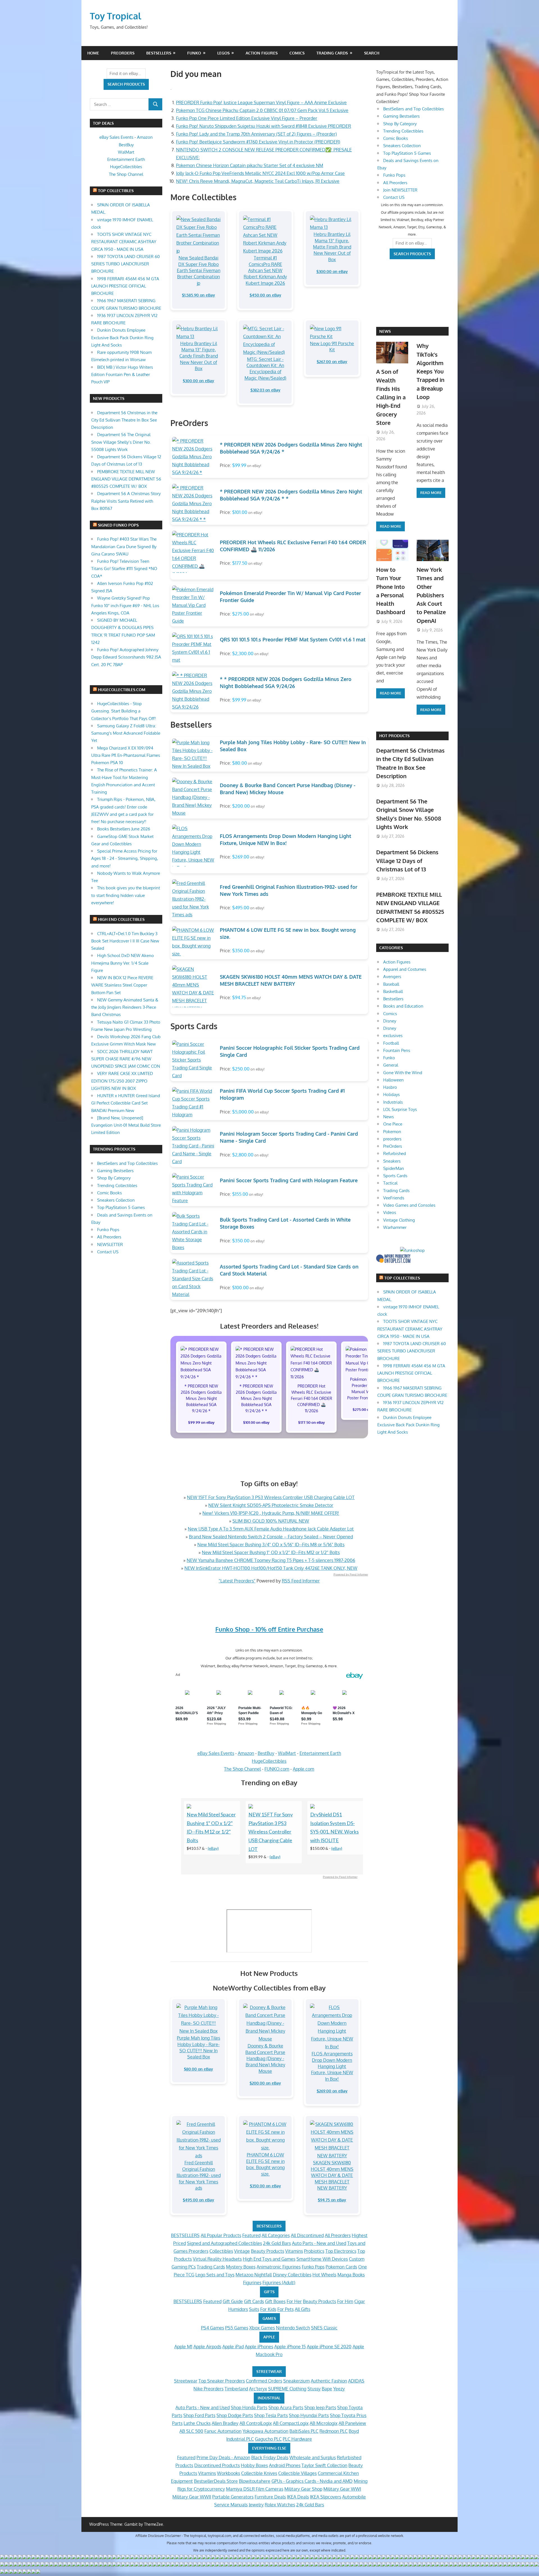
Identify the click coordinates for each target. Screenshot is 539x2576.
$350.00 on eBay (265, 2186)
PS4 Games (213, 2328)
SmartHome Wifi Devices (322, 2259)
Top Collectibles (116, 191)
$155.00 (240, 1194)
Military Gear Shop (303, 2489)
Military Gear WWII (192, 2497)
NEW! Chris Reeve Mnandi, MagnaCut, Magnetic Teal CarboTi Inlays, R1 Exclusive (258, 181)
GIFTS (269, 2292)
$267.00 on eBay (332, 362)
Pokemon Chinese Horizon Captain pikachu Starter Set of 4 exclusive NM (250, 165)
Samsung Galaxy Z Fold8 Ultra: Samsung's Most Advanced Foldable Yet (126, 733)
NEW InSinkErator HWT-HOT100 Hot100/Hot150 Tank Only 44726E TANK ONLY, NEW (271, 1568)
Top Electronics (341, 2251)
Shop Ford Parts (199, 2415)
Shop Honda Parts (249, 2408)
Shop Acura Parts (286, 2408)
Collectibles (221, 2251)
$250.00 (241, 1069)
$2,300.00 (243, 653)
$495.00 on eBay (198, 2200)
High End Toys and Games (269, 2259)
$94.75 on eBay (332, 2200)
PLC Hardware (297, 2439)
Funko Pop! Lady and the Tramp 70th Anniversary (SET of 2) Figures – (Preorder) (256, 134)
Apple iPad (233, 2347)
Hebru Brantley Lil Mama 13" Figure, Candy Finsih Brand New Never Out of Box (199, 356)
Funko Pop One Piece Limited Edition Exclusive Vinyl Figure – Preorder (247, 118)
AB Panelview (352, 2423)
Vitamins (294, 2251)
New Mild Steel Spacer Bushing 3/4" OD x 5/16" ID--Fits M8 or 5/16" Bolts (271, 1545)
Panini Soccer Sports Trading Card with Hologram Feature (289, 1180)
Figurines (252, 2283)
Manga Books (351, 2275)
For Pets (286, 2309)
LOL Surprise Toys (400, 1109)
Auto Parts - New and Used (319, 2243)
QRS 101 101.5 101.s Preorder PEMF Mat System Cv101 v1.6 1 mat (293, 639)
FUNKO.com (277, 1769)
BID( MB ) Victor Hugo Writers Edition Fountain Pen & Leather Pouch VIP (122, 375)
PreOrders (123, 53)
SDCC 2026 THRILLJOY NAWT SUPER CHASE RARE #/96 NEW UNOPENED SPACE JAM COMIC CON (126, 1059)
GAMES (269, 2318)
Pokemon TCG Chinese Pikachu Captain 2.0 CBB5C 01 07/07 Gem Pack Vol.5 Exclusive (262, 110)
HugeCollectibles (269, 1761)
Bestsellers (159, 53)
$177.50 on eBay (311, 1422)
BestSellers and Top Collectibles (127, 1163)
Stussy (314, 2389)
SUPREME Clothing (287, 2389)
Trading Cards (332, 53)
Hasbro (390, 1087)
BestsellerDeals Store (216, 2481)
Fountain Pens (397, 1050)
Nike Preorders (208, 2389)
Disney (390, 1021)
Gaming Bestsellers (115, 1171)
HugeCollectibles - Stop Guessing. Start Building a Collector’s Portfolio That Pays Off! (124, 711)
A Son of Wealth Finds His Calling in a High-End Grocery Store (391, 397)
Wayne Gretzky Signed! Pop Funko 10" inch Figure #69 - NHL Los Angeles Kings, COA (125, 605)
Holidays (391, 1095)
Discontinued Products (217, 2465)
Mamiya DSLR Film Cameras (255, 2489)
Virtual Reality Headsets (217, 2259)
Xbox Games (262, 2328)
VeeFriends (394, 1198)
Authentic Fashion (329, 2381)
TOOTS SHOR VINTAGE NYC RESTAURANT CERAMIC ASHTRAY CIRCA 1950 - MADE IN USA (124, 242)
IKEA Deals (298, 2497)
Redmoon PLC (334, 2431)
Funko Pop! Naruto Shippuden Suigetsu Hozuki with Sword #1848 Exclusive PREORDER (263, 126)
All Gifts (302, 2309)
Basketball (393, 991)
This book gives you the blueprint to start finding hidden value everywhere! (126, 895)
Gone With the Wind (403, 1073)
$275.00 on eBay (366, 1409)
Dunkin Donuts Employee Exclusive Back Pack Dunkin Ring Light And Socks (122, 338)
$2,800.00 (243, 1155)
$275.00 (241, 614)
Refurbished (395, 1153)
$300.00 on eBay (332, 271)
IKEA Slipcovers (326, 2497)
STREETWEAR (269, 2371)
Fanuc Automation (223, 2431)
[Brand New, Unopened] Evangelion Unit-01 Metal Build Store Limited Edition (126, 1125)
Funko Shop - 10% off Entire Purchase (269, 1629)
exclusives (393, 1036)
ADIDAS (356, 2381)
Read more (390, 526)
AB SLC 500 (191, 2431)
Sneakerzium (296, 2381)
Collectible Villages (297, 2473)
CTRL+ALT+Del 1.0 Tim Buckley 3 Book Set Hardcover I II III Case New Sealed (125, 941)
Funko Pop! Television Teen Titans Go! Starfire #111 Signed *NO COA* (124, 569)
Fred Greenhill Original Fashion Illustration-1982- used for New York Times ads (199, 2175)
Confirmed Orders (264, 2381)
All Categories (276, 2235)
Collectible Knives (259, 2473)
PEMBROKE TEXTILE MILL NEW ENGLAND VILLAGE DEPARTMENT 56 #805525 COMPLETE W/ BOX (126, 479)
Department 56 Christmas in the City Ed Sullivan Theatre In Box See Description (124, 420)
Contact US (108, 1252)
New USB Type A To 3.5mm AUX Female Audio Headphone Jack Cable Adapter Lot (271, 1529)
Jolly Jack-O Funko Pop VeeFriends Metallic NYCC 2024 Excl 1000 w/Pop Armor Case (260, 173)
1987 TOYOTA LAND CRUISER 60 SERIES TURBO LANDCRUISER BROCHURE (125, 264)
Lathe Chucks (197, 2423)
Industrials (393, 1102)
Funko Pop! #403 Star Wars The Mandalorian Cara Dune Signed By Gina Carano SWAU (124, 546)
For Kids (268, 2309)
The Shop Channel (242, 1769)
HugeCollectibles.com (122, 690)
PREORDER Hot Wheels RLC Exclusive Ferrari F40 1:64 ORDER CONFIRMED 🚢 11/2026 (311, 1398)
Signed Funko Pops (118, 525)
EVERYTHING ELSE (269, 2448)
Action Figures (262, 53)
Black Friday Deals (270, 2457)
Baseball (391, 984)
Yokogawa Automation (265, 2431)
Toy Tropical (116, 16)
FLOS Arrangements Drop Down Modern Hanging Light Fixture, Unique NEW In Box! (332, 2066)
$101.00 (240, 512)
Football (391, 1043)
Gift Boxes (275, 2301)
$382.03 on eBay (265, 390)
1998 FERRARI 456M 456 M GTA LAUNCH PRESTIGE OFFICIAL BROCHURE (125, 286)
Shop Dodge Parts (235, 2415)
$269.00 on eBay (332, 2091)
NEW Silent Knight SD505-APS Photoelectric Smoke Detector (271, 1505)
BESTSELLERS (269, 2226)
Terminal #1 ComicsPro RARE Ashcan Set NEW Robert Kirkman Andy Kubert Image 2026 (265, 270)
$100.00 (240, 1288)
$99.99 (239, 465)
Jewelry (256, 2505)
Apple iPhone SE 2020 (329, 2347)
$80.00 (240, 763)
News (385, 331)
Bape (327, 2389)
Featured (251, 2235)
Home (93, 53)
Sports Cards (395, 1176)
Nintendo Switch (293, 2328)
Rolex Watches (280, 2505)
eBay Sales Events (216, 1753)
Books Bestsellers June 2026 (124, 829)
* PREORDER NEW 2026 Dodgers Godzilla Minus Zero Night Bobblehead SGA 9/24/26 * (201, 1398)
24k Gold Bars (277, 2243)
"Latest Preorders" (237, 1581)
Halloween (393, 1080)
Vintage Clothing (399, 1220)
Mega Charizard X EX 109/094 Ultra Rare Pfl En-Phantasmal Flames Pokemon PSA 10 (126, 755)
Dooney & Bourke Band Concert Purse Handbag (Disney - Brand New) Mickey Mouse (265, 2058)
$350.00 (241, 951)
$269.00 (241, 857)
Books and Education (403, 1006)
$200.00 (241, 806)
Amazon (246, 1753)
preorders (392, 1139)
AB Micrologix (324, 2423)
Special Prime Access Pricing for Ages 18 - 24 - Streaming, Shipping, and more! (125, 858)
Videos (390, 1212)
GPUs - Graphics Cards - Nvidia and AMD (312, 2481)
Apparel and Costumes (405, 969)
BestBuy (266, 1753)
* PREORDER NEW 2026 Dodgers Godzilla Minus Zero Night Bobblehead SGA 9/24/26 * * (256, 1398)
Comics (297, 53)
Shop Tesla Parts (271, 2415)
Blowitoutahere (255, 2481)
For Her (294, 2301)
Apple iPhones (259, 2347)
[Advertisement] (341, 23)
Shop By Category (114, 1178)
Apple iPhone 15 (290, 2347)
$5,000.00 (243, 1112)
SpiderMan (394, 1168)
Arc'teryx (258, 2389)
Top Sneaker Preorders (222, 2381)
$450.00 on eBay (265, 295)
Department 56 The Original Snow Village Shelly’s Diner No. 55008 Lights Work (121, 442)
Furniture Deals (270, 2497)
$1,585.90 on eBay (198, 295)
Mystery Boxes (241, 2267)
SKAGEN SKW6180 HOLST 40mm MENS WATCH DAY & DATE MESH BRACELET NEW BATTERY (332, 2175)
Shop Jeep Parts (320, 2408)
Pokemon (392, 1132)
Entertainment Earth (320, 1753)
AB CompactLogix (291, 2423)
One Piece (393, 1124)
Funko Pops (313, 2267)
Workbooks (229, 2473)
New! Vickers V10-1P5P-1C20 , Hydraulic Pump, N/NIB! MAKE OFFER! (271, 1513)
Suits (254, 2309)
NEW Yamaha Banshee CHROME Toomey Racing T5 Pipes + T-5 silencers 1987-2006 (271, 1560)
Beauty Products (268, 2251)
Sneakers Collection (116, 1200)
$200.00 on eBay (265, 2083)
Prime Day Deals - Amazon (223, 2457)
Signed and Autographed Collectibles (224, 2243)
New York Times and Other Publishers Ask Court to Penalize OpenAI (431, 595)
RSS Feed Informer (301, 1581)
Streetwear (186, 2381)
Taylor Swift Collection (324, 2465)
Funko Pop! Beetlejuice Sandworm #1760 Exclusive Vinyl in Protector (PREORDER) (258, 142)
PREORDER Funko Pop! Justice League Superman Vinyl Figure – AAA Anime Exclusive (261, 103)
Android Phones (285, 2465)
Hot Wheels (324, 2275)
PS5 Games (237, 2328)
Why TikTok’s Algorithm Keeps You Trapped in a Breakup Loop (430, 371)
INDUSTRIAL (269, 2398)
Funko (194, 53)
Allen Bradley (225, 2423)
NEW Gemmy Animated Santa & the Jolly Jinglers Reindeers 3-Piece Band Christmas (125, 1007)
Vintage (242, 2251)
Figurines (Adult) (279, 2283)
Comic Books (109, 1193)
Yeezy (339, 2389)
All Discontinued (307, 2235)
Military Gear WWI (342, 2489)
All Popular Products (221, 2235)
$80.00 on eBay (198, 2069)
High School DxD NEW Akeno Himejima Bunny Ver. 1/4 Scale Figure (123, 963)
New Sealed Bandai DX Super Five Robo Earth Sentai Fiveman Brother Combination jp (199, 270)
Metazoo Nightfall (254, 2275)
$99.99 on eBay (201, 1422)
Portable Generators (233, 2497)
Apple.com (303, 1769)
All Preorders (338, 2235)
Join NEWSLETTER (400, 190)
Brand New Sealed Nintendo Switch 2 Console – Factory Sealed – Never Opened (271, 1537)
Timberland (236, 2389)
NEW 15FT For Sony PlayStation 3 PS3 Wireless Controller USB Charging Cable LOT (271, 1497)
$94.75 (239, 997)
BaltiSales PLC (304, 2431)
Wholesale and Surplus (313, 2457)
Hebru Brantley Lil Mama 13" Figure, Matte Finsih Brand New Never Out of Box (332, 247)
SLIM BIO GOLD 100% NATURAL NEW (271, 1521)
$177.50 (240, 563)
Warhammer (395, 1227)
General (391, 1065)
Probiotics (314, 2251)
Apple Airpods (207, 2347)
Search (372, 53)
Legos (223, 53)
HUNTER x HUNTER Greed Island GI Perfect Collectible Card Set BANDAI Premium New (126, 1103)
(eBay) (213, 1848)
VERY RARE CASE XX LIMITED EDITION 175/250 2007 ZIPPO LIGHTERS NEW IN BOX (122, 1081)
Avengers (392, 977)
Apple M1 (183, 2347)
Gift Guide (233, 2301)
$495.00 (241, 908)
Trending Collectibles (117, 1185)
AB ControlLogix (256, 2423)
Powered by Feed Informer (351, 1574)
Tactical (390, 1183)
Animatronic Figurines (279, 2267)
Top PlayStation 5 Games (121, 1207)
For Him (345, 2301)
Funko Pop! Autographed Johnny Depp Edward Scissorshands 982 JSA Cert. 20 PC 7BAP (126, 657)
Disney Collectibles (292, 2275)
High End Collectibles (121, 919)
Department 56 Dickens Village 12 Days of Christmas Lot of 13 (407, 861)
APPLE (269, 2337)
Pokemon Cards (341, 2267)
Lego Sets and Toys (215, 2275)
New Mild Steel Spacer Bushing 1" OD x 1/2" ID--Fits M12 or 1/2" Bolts (271, 1552)
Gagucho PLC (268, 2439)
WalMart (287, 1753)
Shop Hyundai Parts (309, 2415)
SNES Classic (324, 2328)
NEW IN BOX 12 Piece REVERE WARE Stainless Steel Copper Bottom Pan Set (122, 985)
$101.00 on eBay (256, 1422)
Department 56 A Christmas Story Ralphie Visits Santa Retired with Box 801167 (126, 501)
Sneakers (392, 1161)
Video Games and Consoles (409, 1205)
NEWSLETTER (110, 1244)
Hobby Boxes (254, 2465)
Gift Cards (254, 2301)
